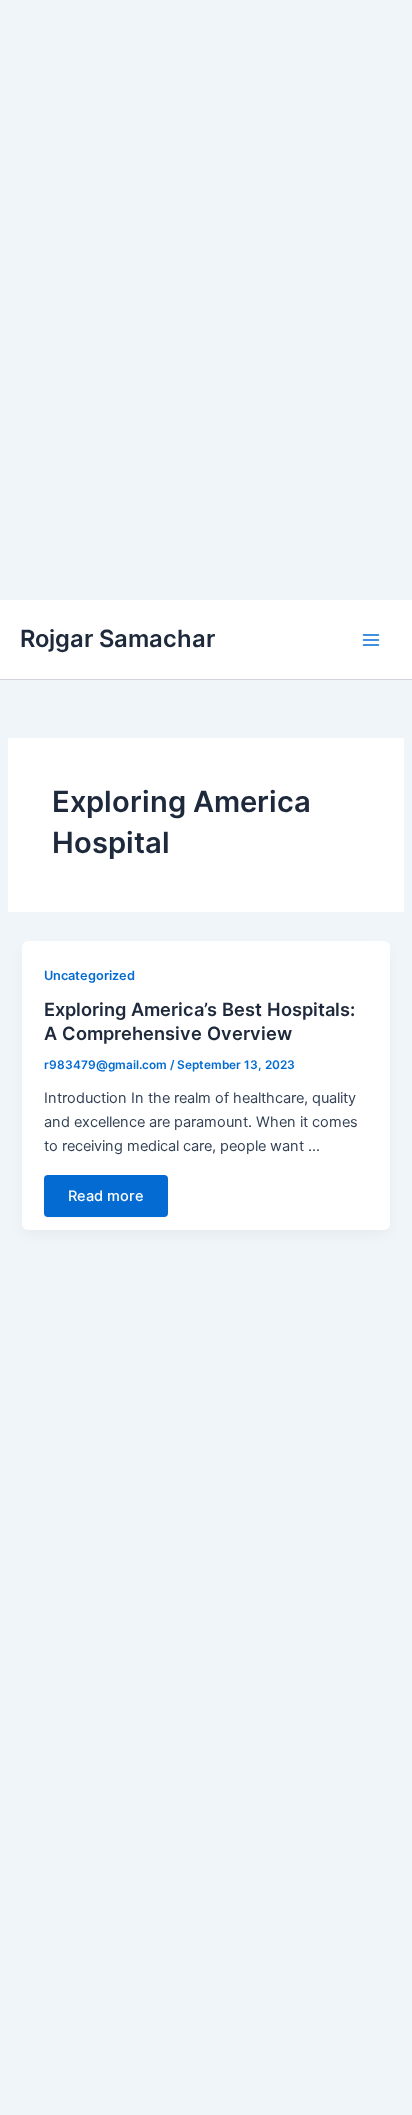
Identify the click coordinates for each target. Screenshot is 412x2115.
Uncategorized (89, 975)
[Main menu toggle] (371, 640)
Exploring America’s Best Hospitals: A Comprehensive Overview (199, 1021)
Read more (106, 1196)
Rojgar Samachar (117, 638)
